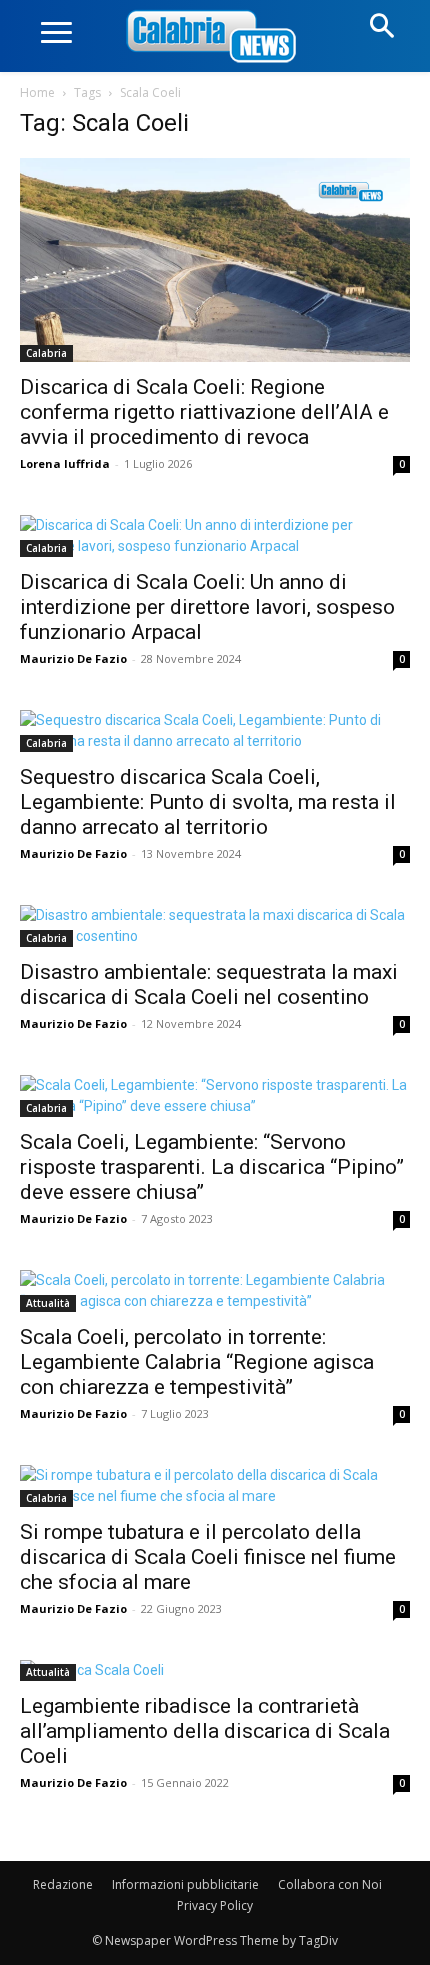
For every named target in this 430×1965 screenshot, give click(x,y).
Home (37, 92)
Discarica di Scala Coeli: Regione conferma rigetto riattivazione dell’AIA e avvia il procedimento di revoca (204, 412)
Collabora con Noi (330, 1884)
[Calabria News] (215, 37)
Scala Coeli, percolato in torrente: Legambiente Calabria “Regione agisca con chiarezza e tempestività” (197, 1362)
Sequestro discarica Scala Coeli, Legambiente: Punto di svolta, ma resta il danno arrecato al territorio (208, 802)
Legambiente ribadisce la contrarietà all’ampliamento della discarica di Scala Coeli (205, 1731)
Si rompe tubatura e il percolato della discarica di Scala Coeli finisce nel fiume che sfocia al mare (208, 1557)
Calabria (46, 353)
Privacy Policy (215, 1905)
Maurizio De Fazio (73, 658)
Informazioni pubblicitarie (185, 1884)
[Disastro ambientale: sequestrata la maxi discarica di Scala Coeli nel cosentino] (215, 926)
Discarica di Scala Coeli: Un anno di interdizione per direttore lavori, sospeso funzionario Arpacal (207, 607)
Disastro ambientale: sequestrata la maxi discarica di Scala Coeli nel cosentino (209, 984)
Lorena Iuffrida (65, 463)
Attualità (48, 1303)
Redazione (63, 1884)
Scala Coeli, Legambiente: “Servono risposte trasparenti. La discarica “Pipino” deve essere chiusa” (212, 1167)
